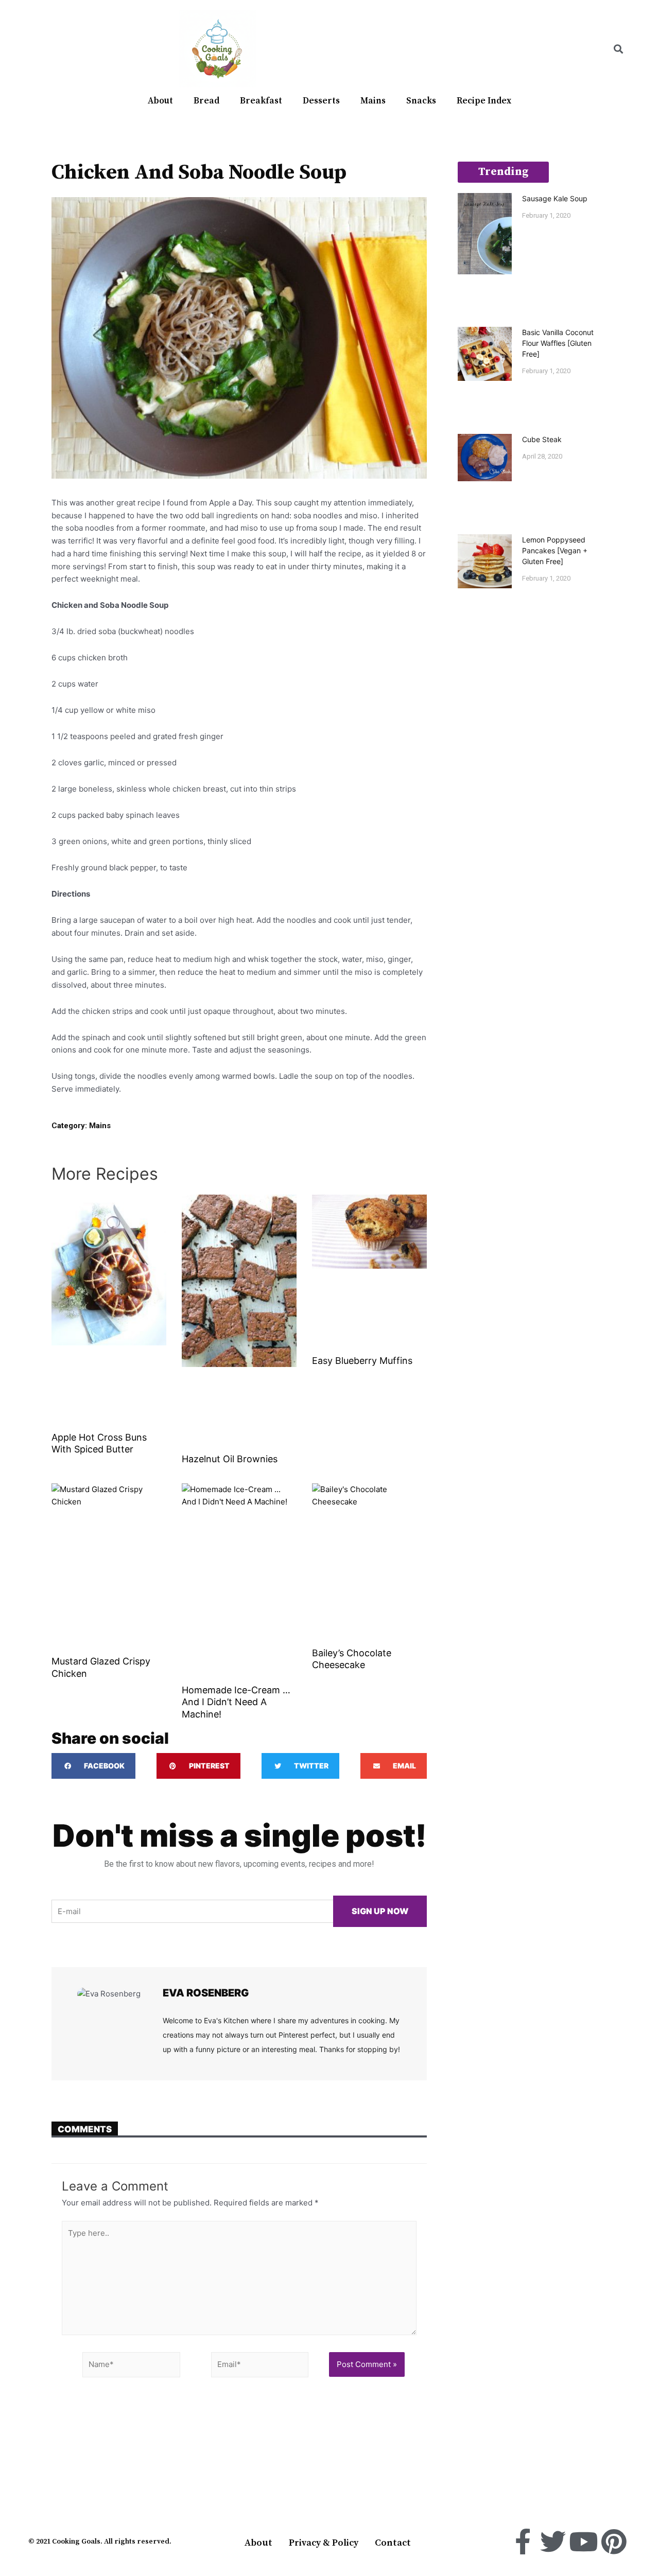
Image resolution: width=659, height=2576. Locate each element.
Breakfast (261, 101)
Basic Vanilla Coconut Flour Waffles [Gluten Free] (558, 343)
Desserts (321, 101)
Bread (206, 101)
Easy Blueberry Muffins (362, 1361)
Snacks (421, 101)
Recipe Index (484, 101)
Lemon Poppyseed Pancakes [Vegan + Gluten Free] (555, 550)
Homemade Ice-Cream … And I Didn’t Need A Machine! (236, 1702)
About (160, 101)
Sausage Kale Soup (555, 198)
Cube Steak (542, 439)
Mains (373, 101)
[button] (618, 49)
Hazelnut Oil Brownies (230, 1459)
